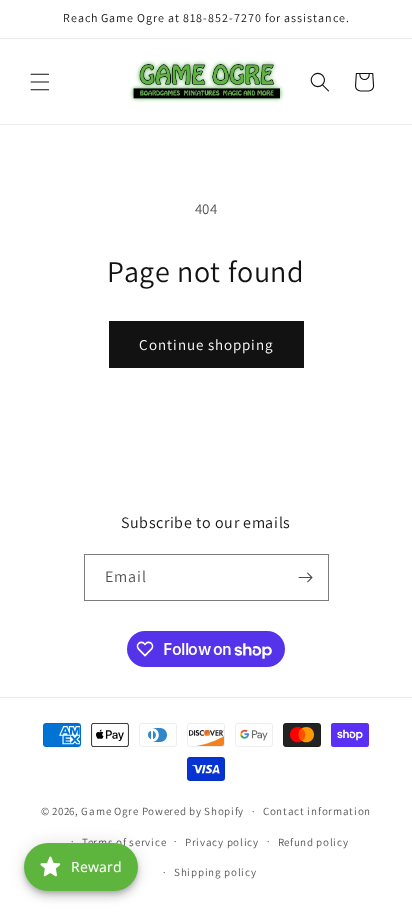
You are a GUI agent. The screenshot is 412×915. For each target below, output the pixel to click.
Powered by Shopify (193, 811)
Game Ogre (109, 811)
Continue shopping (206, 344)
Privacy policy (222, 842)
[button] (40, 82)
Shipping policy (215, 872)
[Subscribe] (306, 577)
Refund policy (313, 842)
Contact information (317, 811)
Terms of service (124, 842)
